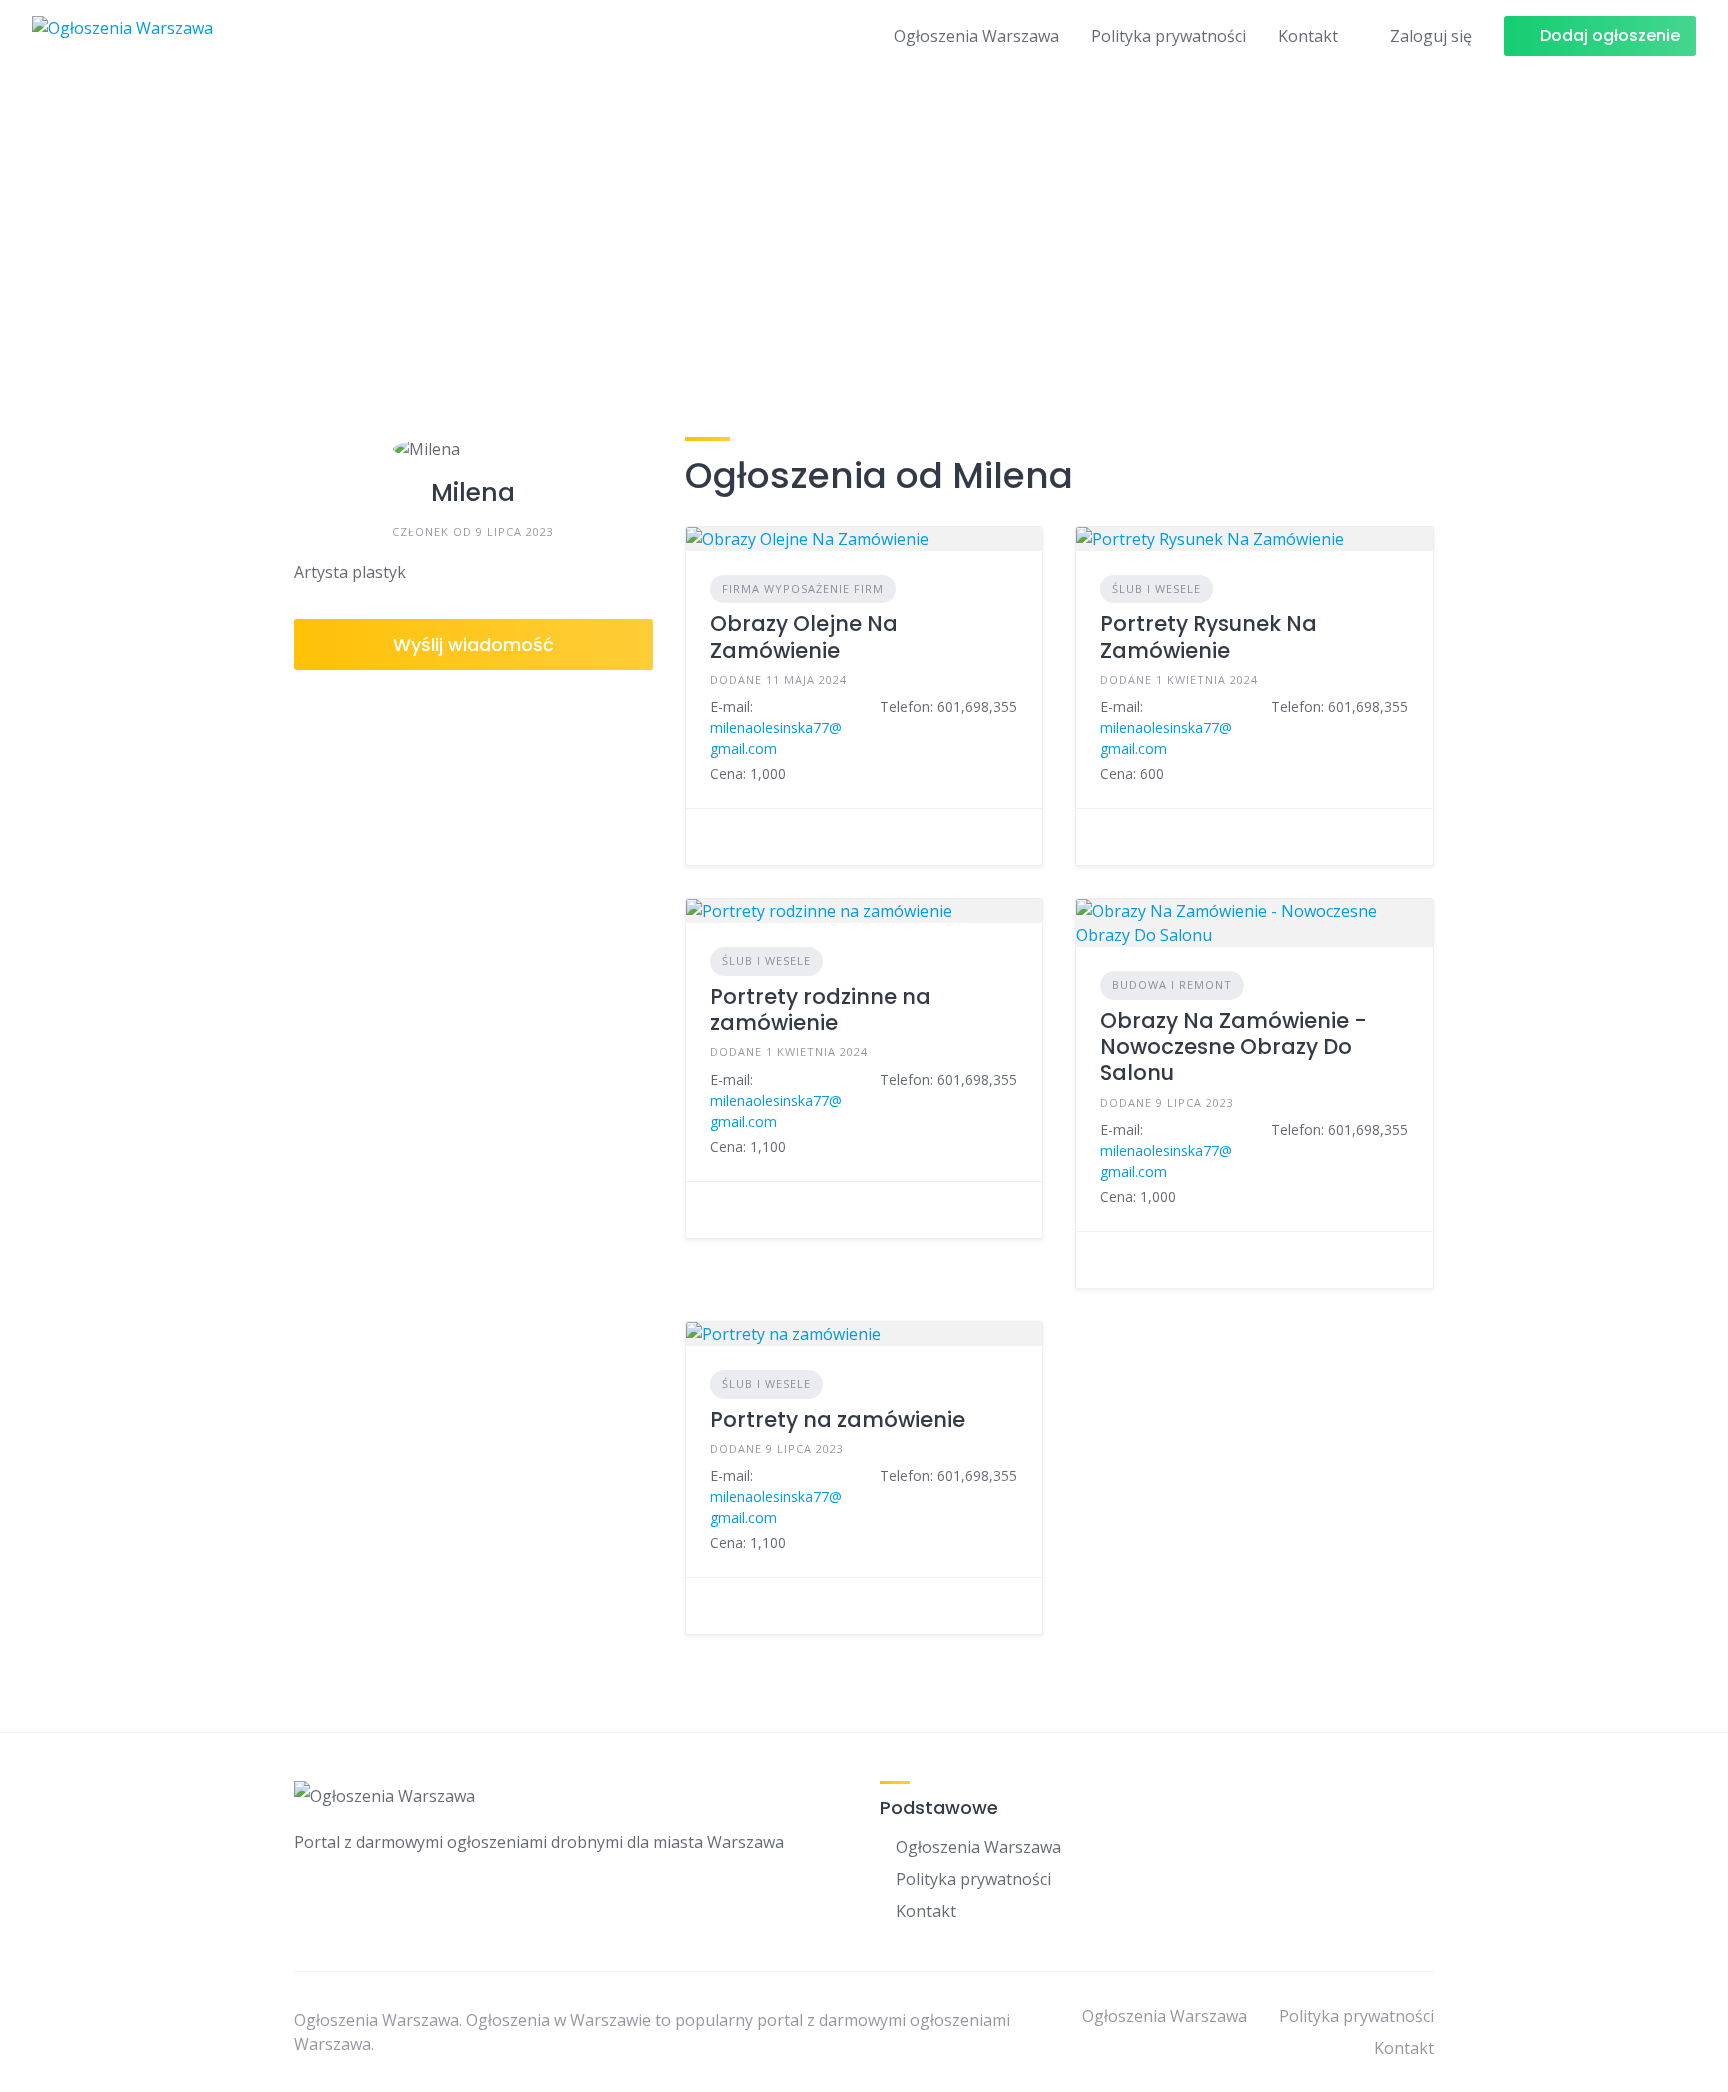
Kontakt (1308, 36)
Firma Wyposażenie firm (803, 588)
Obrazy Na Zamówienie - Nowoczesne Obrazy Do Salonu (1233, 1047)
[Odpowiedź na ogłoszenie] (716, 837)
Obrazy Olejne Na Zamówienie (804, 636)
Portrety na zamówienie (837, 1419)
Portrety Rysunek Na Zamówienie (1208, 636)
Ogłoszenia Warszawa (976, 36)
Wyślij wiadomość (473, 644)
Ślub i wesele (1156, 588)
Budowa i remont (1172, 984)
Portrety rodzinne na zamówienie (820, 1009)
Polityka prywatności (1168, 36)
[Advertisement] (864, 223)
